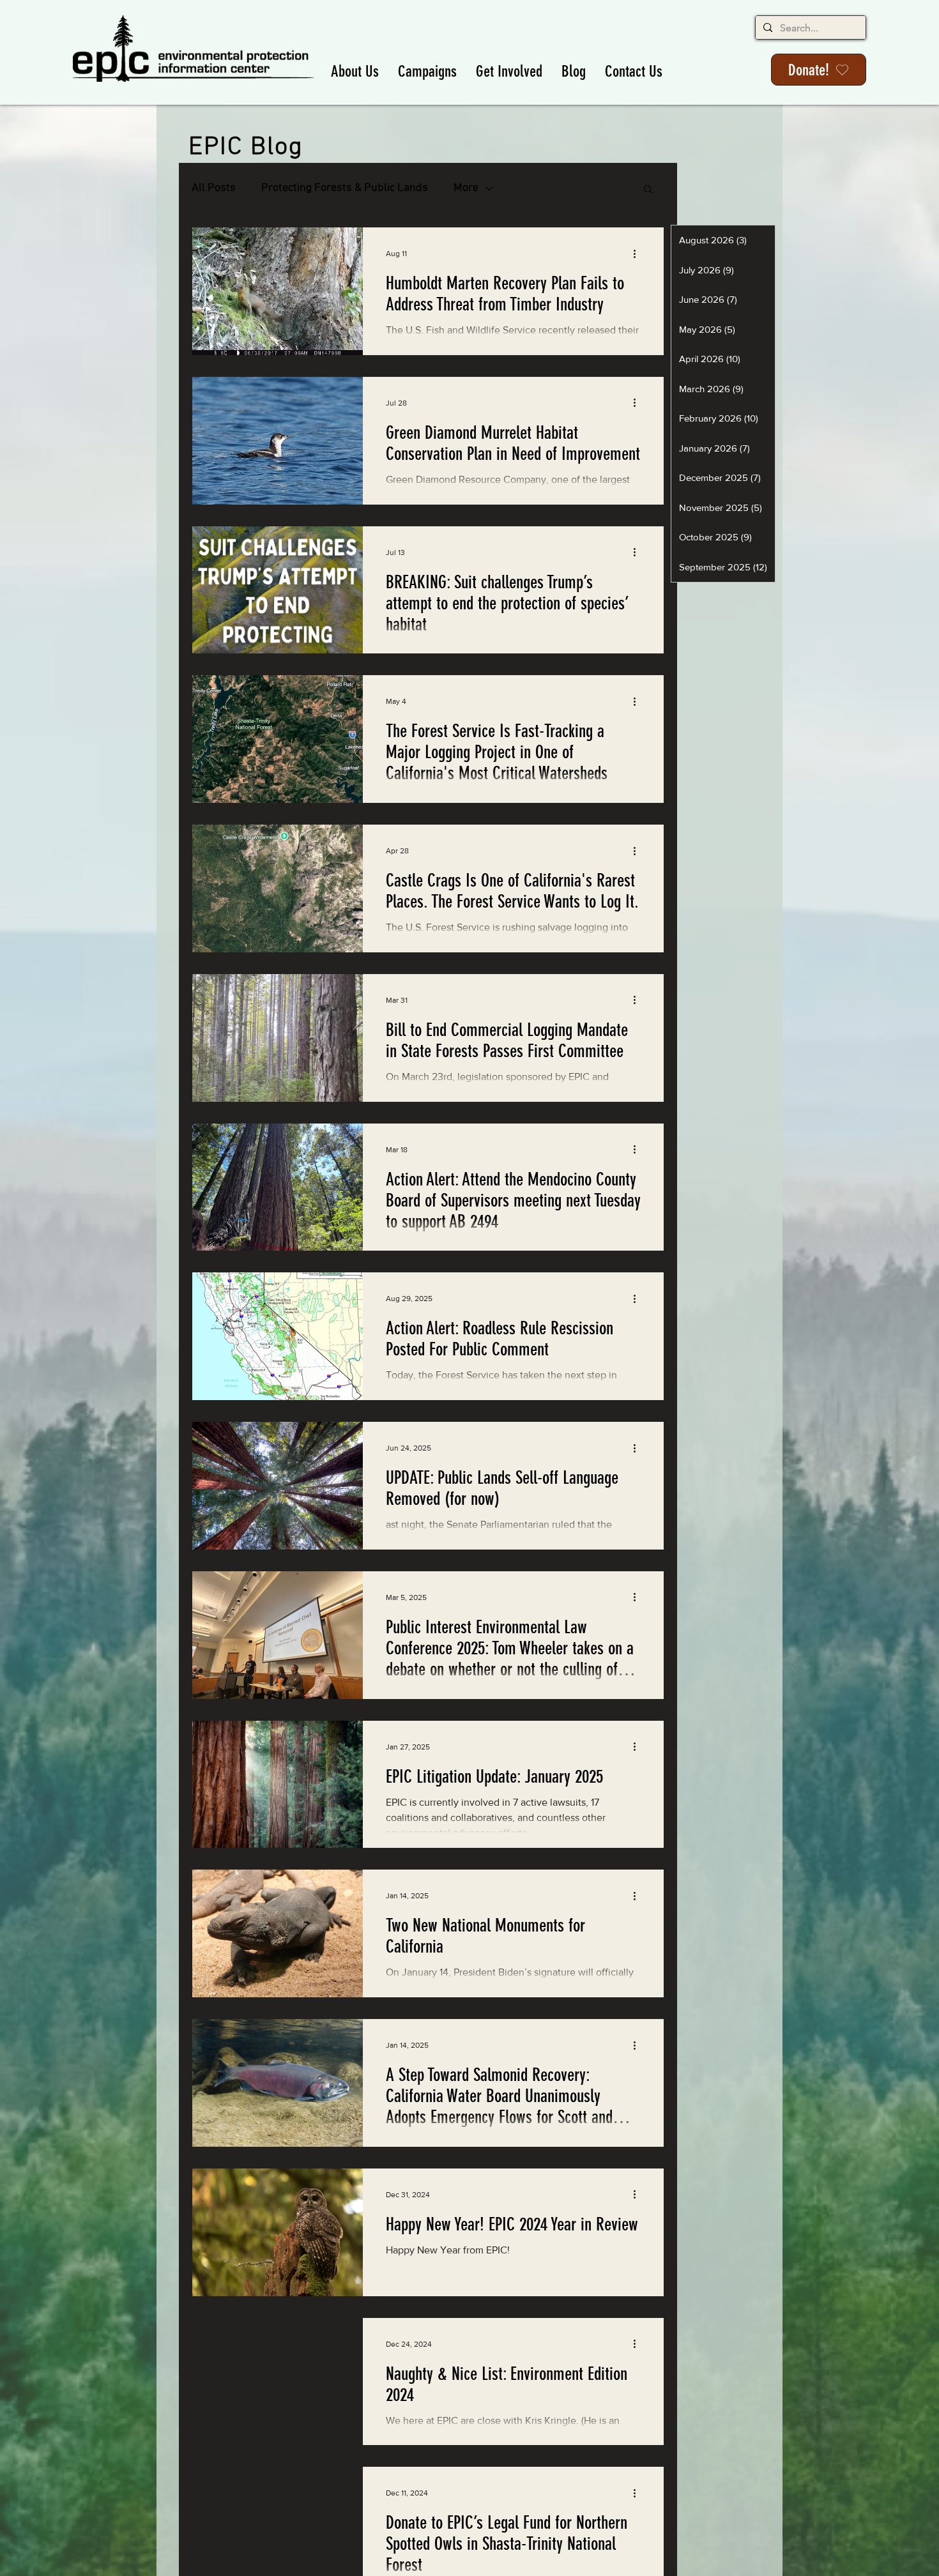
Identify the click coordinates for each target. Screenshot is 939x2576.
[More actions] (639, 254)
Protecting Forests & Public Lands (345, 188)
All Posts (214, 188)
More (466, 188)
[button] (355, 71)
